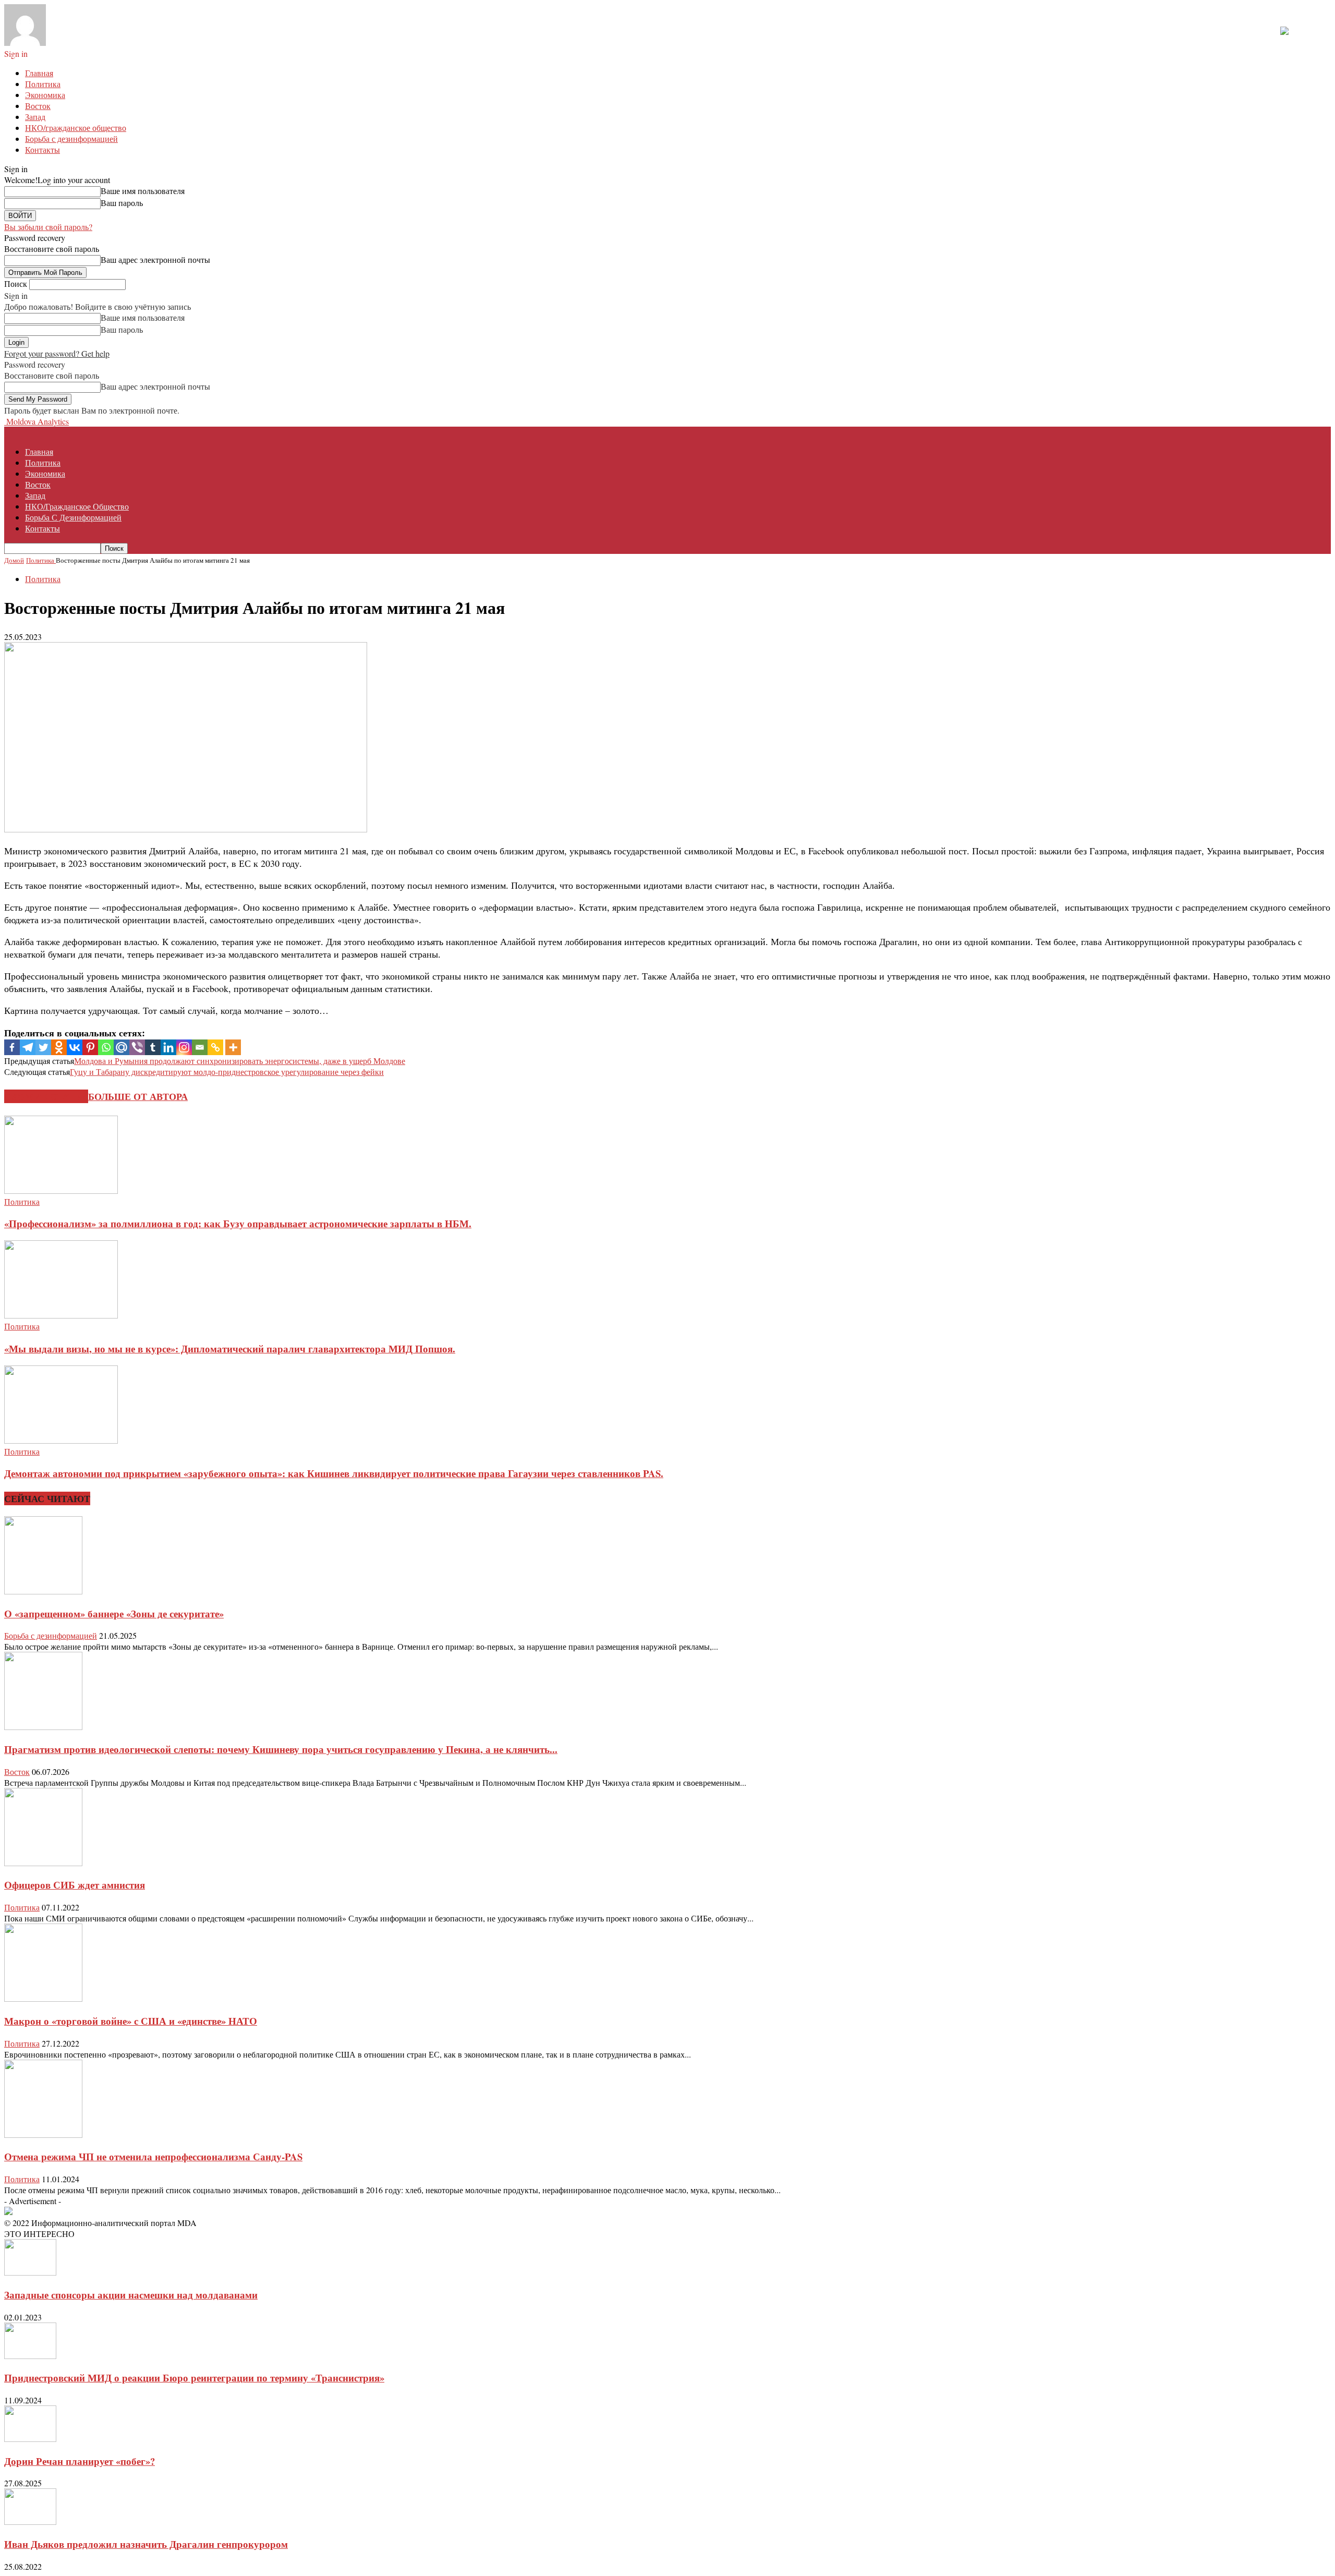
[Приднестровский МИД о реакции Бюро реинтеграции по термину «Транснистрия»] (30, 2356)
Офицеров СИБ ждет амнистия (75, 1885)
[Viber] (137, 1047)
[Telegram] (28, 1047)
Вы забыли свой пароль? (48, 227)
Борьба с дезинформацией (71, 138)
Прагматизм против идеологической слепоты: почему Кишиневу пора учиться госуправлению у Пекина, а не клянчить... (281, 1749)
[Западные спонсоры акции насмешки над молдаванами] (30, 2272)
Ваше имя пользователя (143, 191)
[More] (233, 1047)
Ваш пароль (122, 203)
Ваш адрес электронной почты (155, 259)
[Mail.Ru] (122, 1047)
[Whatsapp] (106, 1047)
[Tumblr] (153, 1047)
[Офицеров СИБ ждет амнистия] (43, 1863)
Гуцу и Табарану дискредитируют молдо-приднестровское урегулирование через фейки (227, 1072)
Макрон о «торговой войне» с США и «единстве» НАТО (131, 2021)
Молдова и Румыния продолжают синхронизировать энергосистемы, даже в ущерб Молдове (240, 1061)
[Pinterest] (90, 1047)
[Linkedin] (168, 1047)
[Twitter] (43, 1047)
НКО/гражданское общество (76, 128)
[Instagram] (184, 1047)
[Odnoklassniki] (59, 1047)
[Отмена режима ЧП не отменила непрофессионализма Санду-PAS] (43, 2134)
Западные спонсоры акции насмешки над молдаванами (131, 2295)
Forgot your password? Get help (57, 353)
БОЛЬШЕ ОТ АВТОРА (138, 1096)
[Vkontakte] (75, 1047)
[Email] (200, 1047)
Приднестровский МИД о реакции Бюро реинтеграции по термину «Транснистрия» (194, 2378)
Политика (43, 84)
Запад (35, 117)
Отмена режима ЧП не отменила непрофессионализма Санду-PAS (153, 2156)
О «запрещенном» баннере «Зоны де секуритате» (114, 1613)
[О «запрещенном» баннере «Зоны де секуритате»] (43, 1591)
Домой (14, 560)
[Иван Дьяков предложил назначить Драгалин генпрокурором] (30, 2521)
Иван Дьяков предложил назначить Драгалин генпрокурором (146, 2544)
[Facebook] (12, 1047)
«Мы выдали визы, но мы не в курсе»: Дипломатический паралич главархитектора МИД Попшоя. (230, 1349)
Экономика (45, 95)
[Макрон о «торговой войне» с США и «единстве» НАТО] (43, 1998)
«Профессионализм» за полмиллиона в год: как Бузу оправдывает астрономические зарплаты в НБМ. (238, 1223)
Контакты (43, 149)
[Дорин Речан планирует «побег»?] (30, 2439)
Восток (38, 106)
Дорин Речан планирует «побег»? (80, 2461)
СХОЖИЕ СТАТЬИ (46, 1096)
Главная (39, 73)
